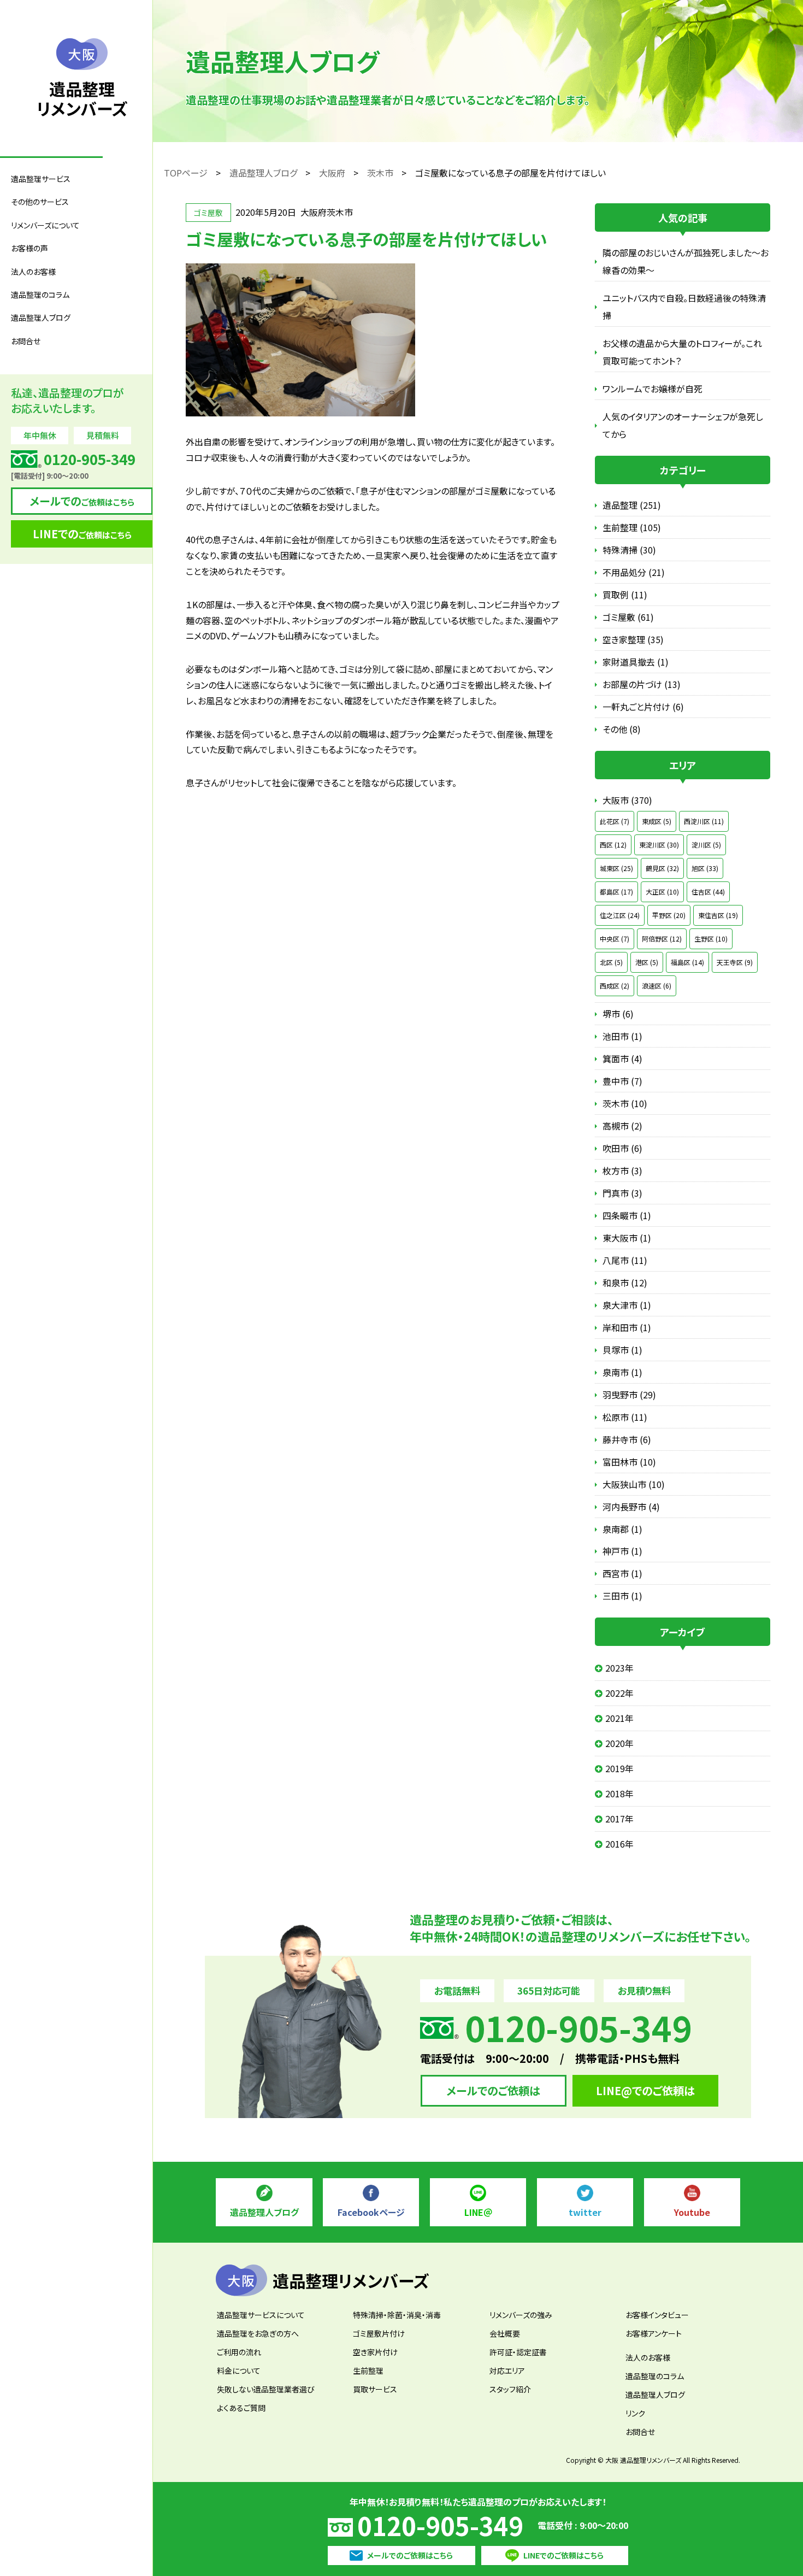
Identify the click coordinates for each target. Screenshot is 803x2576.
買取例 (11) (625, 595)
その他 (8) (622, 729)
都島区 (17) (616, 892)
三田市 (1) (622, 1596)
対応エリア (507, 2371)
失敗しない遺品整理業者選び (266, 2389)
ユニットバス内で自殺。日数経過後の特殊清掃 (684, 307)
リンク (635, 2413)
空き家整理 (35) (633, 639)
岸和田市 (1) (627, 1327)
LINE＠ (478, 2212)
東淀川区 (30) (659, 845)
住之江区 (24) (620, 915)
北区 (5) (611, 962)
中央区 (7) (615, 939)
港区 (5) (647, 962)
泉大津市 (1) (627, 1305)
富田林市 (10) (629, 1462)
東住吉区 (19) (718, 915)
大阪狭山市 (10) (634, 1484)
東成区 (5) (657, 821)
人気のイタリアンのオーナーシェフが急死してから (683, 425)
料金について (239, 2371)
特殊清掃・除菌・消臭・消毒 (397, 2315)
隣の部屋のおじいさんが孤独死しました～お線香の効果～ (686, 261)
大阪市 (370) (627, 800)
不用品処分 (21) (634, 572)
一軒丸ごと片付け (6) (643, 707)
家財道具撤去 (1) (636, 662)
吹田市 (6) (622, 1148)
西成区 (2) (615, 986)
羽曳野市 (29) (629, 1395)
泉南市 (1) (622, 1372)
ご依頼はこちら (82, 501)
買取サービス (375, 2389)
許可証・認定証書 (518, 2352)
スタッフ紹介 (510, 2389)
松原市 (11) (625, 1417)
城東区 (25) (616, 868)
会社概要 (505, 2333)
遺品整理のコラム (40, 295)
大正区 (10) (662, 892)
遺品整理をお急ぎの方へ (258, 2333)
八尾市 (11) (625, 1260)
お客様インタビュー (657, 2315)
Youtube (692, 2212)
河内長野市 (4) (631, 1507)
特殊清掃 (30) (629, 550)
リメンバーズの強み (521, 2315)
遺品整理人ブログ (41, 317)
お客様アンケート (654, 2333)
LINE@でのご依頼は (645, 2090)
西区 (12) (613, 845)
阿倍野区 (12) (662, 939)
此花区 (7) (615, 821)
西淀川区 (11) (704, 821)
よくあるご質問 (241, 2408)
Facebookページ (371, 2212)
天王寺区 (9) (735, 962)
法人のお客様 (648, 2357)
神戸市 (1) (622, 1551)
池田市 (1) (622, 1036)
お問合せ (26, 341)
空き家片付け (375, 2352)
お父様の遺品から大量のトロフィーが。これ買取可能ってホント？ (682, 352)
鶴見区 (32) (662, 868)
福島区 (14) (687, 962)
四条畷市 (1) (627, 1215)
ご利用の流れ (239, 2352)
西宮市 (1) (622, 1573)
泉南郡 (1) (622, 1529)
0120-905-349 (440, 2525)
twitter (585, 2212)
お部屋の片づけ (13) (642, 684)
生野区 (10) (711, 939)
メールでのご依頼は (493, 2090)
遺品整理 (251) (632, 505)
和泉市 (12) (625, 1283)
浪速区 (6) (657, 986)
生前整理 (368, 2371)
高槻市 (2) (622, 1126)
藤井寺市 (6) (627, 1439)
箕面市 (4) (622, 1058)
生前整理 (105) (632, 527)
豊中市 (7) (622, 1081)
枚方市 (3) (622, 1171)
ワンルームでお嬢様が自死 (653, 389)
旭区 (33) (705, 868)
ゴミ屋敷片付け (379, 2333)
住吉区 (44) (708, 892)
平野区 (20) (669, 915)
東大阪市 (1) (627, 1238)
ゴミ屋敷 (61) (628, 617)
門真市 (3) (622, 1193)
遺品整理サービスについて (261, 2315)
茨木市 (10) (625, 1103)
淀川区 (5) (706, 845)
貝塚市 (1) (622, 1350)
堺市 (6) (618, 1014)
